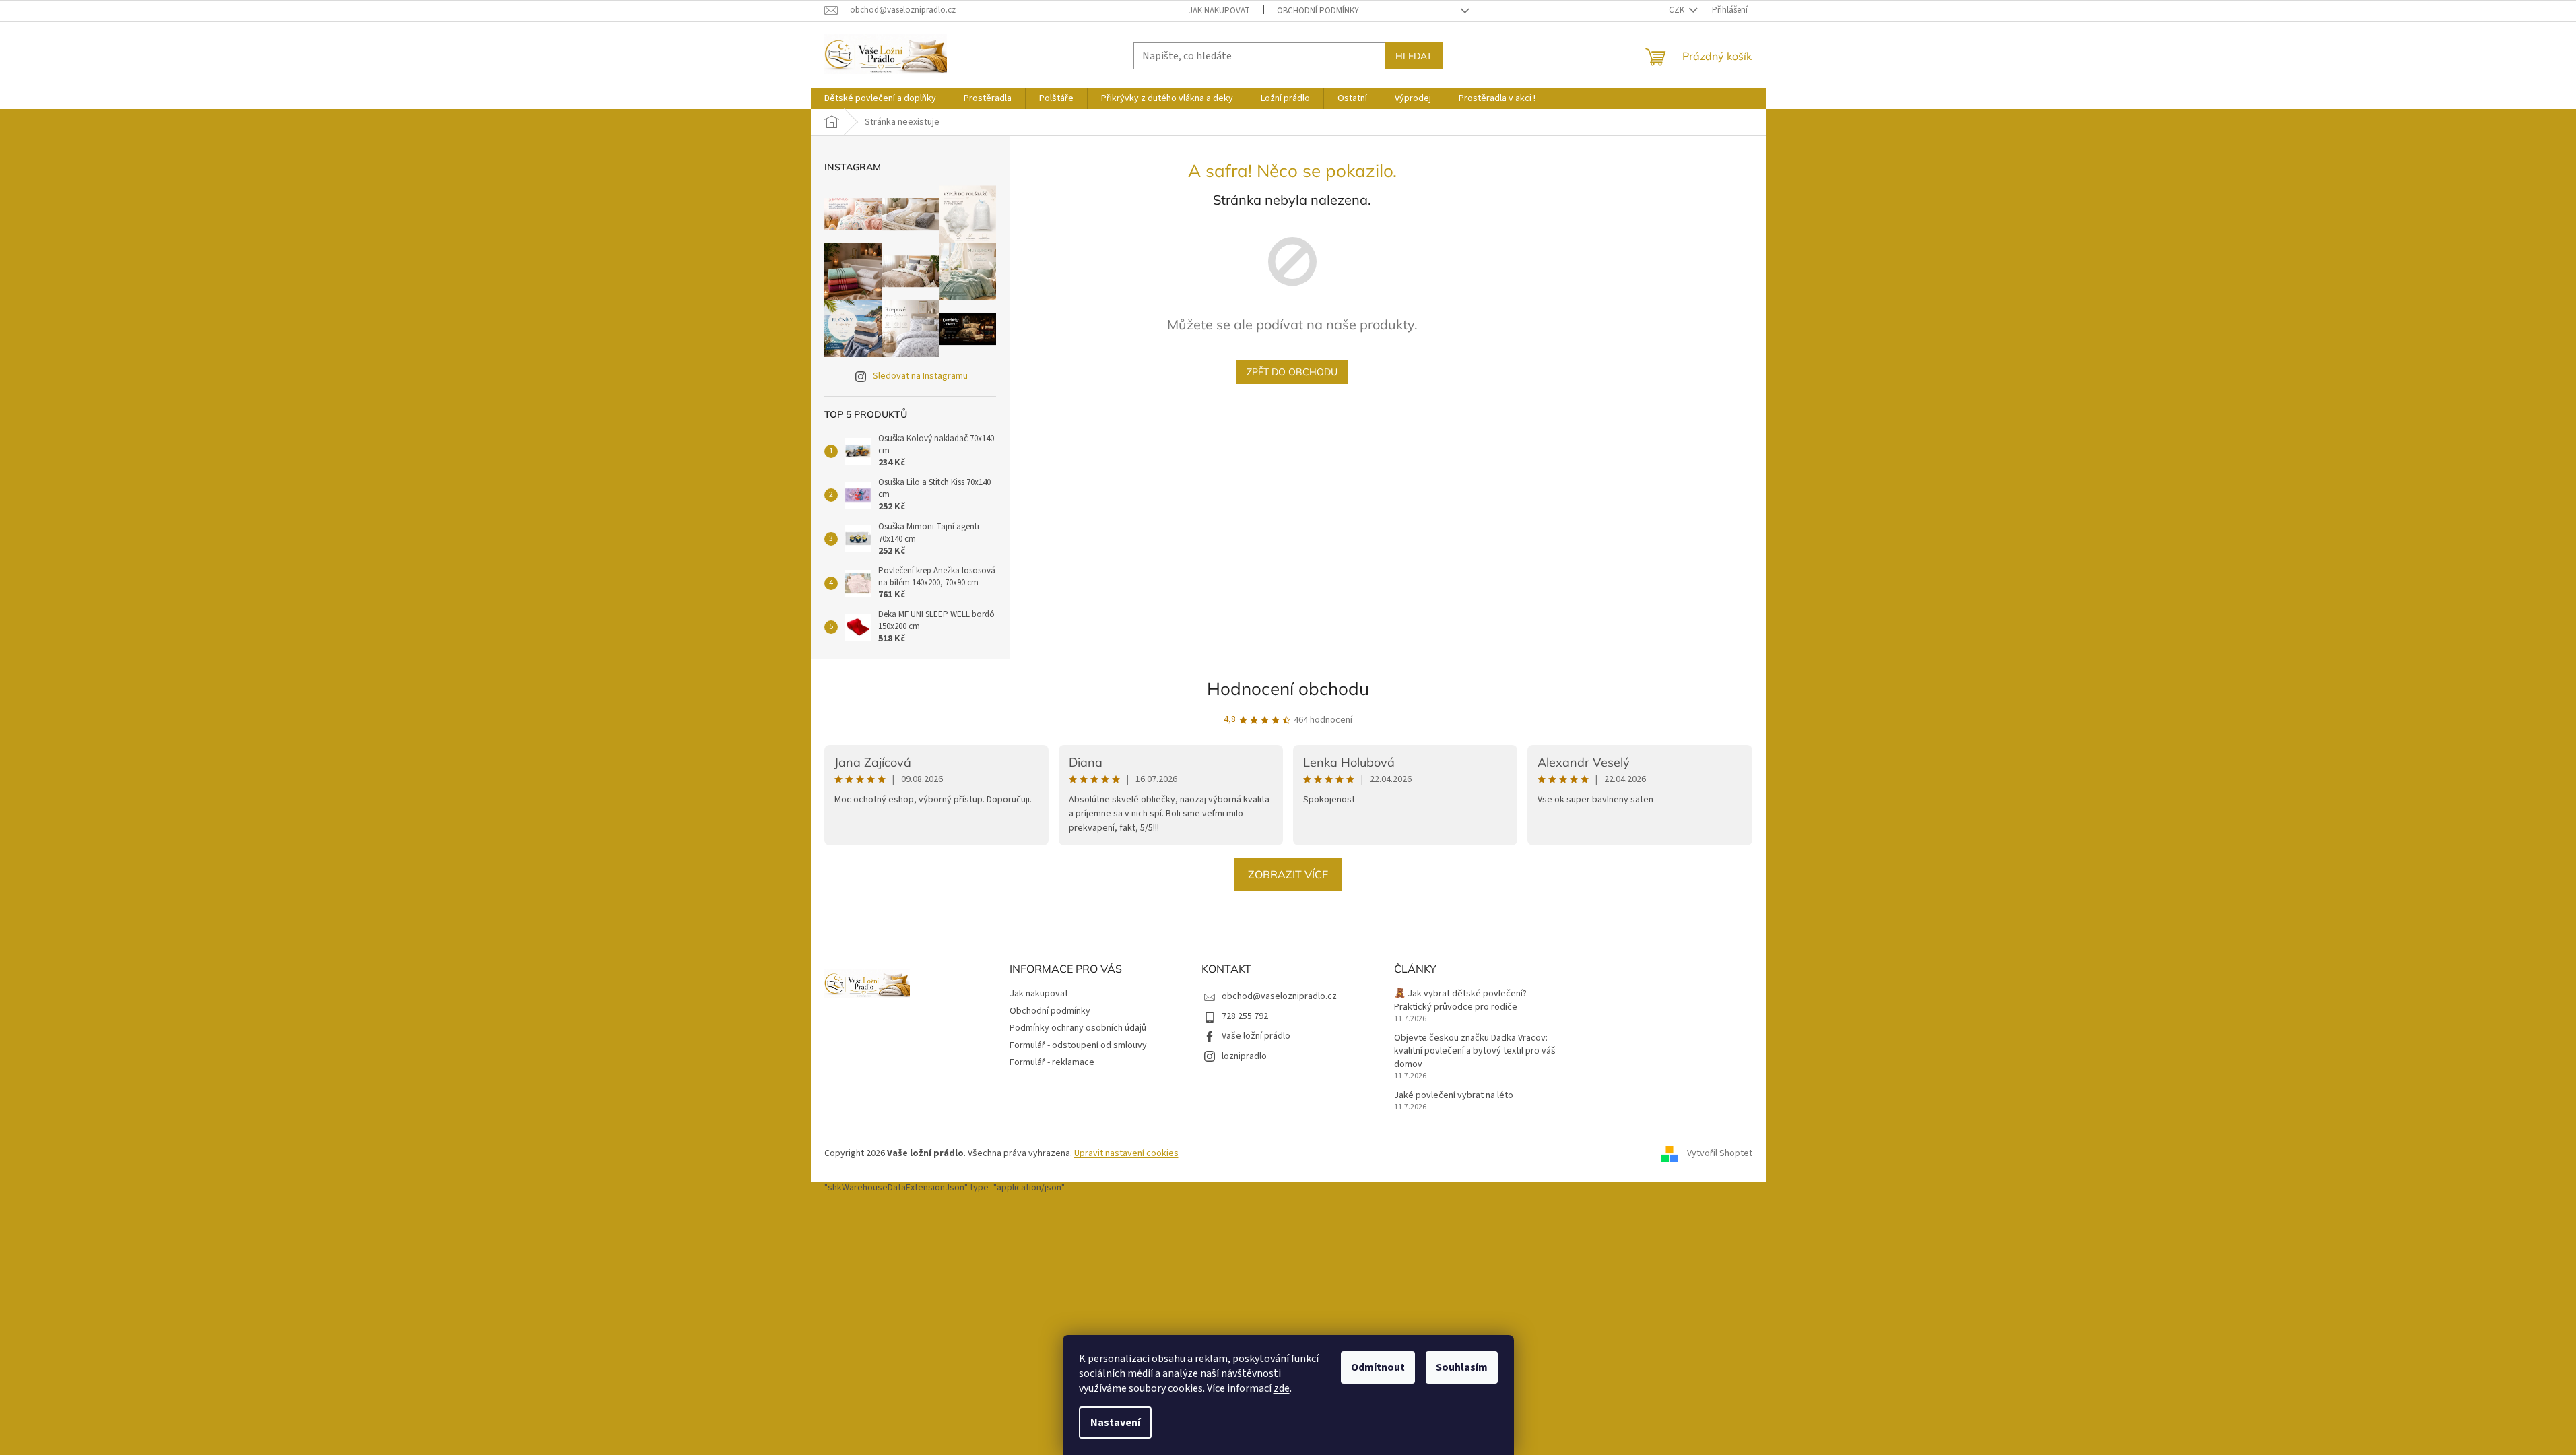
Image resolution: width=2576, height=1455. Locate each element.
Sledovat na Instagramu (920, 376)
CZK (1678, 10)
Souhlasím (1462, 1367)
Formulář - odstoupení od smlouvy (1078, 1045)
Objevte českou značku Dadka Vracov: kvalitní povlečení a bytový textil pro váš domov (1475, 1052)
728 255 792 (1245, 1016)
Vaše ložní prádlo (1256, 1036)
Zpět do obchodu (1292, 372)
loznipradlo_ (1247, 1056)
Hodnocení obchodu (1288, 689)
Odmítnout (1378, 1367)
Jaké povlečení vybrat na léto (1454, 1096)
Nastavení (1115, 1423)
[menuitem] (880, 98)
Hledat (1414, 56)
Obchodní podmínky (1318, 11)
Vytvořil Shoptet (1720, 1153)
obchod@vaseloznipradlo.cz (1279, 996)
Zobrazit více (1288, 874)
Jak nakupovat (1219, 11)
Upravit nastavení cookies (1126, 1153)
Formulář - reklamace (1052, 1062)
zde (1282, 1388)
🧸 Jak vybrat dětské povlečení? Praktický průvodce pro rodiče (1460, 1000)
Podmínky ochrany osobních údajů (1078, 1028)
